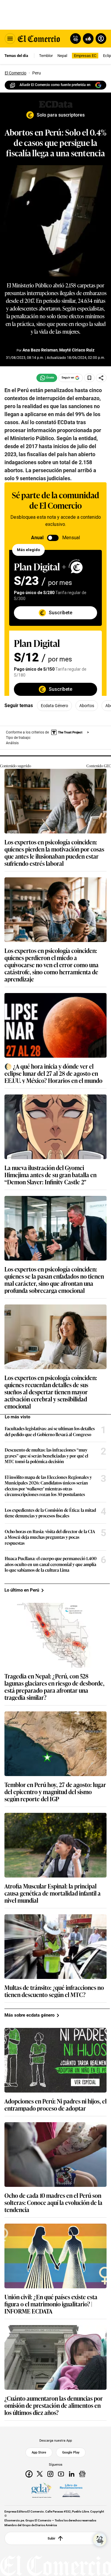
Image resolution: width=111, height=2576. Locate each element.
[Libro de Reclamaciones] (71, 2491)
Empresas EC (85, 56)
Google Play (71, 2452)
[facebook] (29, 2474)
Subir (52, 2538)
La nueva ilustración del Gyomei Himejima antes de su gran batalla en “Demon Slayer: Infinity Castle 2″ (50, 1175)
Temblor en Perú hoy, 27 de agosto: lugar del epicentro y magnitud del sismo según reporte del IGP (55, 1791)
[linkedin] (72, 2474)
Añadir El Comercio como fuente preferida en (55, 85)
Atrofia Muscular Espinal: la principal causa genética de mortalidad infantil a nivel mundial (53, 1893)
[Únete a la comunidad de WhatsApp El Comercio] (47, 378)
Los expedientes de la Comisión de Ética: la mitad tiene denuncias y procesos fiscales (50, 1513)
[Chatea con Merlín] (75, 39)
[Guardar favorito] (89, 378)
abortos (87, 706)
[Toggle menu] (10, 39)
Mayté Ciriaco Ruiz (77, 350)
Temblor (46, 56)
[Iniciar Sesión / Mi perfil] (101, 39)
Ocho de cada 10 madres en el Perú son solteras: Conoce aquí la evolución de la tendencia (53, 2202)
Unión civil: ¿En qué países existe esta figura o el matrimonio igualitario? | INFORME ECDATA (51, 2304)
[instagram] (50, 2474)
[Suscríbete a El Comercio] (87, 39)
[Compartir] (101, 378)
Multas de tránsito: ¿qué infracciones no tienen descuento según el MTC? (54, 1991)
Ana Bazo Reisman (40, 350)
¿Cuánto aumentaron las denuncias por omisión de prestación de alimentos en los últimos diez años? (54, 2405)
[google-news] (82, 2474)
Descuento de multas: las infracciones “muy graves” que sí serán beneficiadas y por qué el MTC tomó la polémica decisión (46, 1456)
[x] (40, 2474)
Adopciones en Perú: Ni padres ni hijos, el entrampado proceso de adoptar (55, 2104)
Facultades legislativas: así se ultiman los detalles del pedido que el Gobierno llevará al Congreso (50, 1431)
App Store (39, 2452)
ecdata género (54, 706)
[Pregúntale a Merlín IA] (100, 2540)
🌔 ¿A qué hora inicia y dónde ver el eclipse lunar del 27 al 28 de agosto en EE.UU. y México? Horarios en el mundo (53, 1073)
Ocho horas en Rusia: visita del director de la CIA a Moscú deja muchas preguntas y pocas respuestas (50, 1537)
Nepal (62, 56)
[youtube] (61, 2474)
